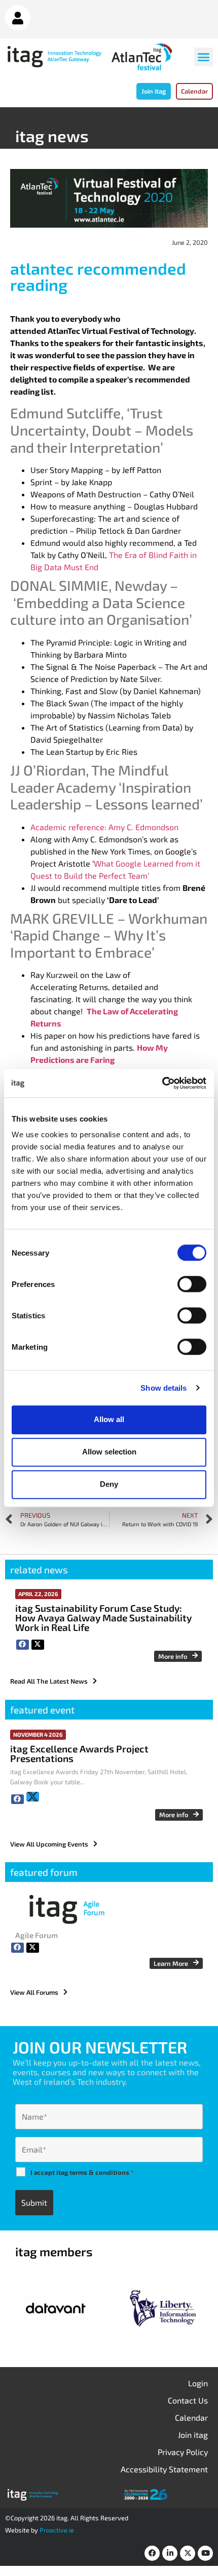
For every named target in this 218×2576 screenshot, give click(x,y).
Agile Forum (37, 1935)
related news (39, 1570)
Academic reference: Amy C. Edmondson (104, 827)
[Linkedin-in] (170, 2553)
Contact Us (188, 2400)
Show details (163, 1388)
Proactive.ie (57, 2530)
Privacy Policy (183, 2452)
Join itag (193, 2435)
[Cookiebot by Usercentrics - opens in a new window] (162, 1083)
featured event (42, 1710)
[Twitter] (188, 2553)
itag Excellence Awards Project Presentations (79, 1753)
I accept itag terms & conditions (82, 2172)
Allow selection (109, 1452)
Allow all (109, 1419)
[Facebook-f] (152, 2553)
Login (198, 2383)
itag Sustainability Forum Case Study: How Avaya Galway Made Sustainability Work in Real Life (103, 1618)
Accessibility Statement (164, 2469)
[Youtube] (205, 2553)
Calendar (191, 2417)
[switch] (192, 1284)
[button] (204, 57)
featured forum (44, 1872)
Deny (109, 1484)
